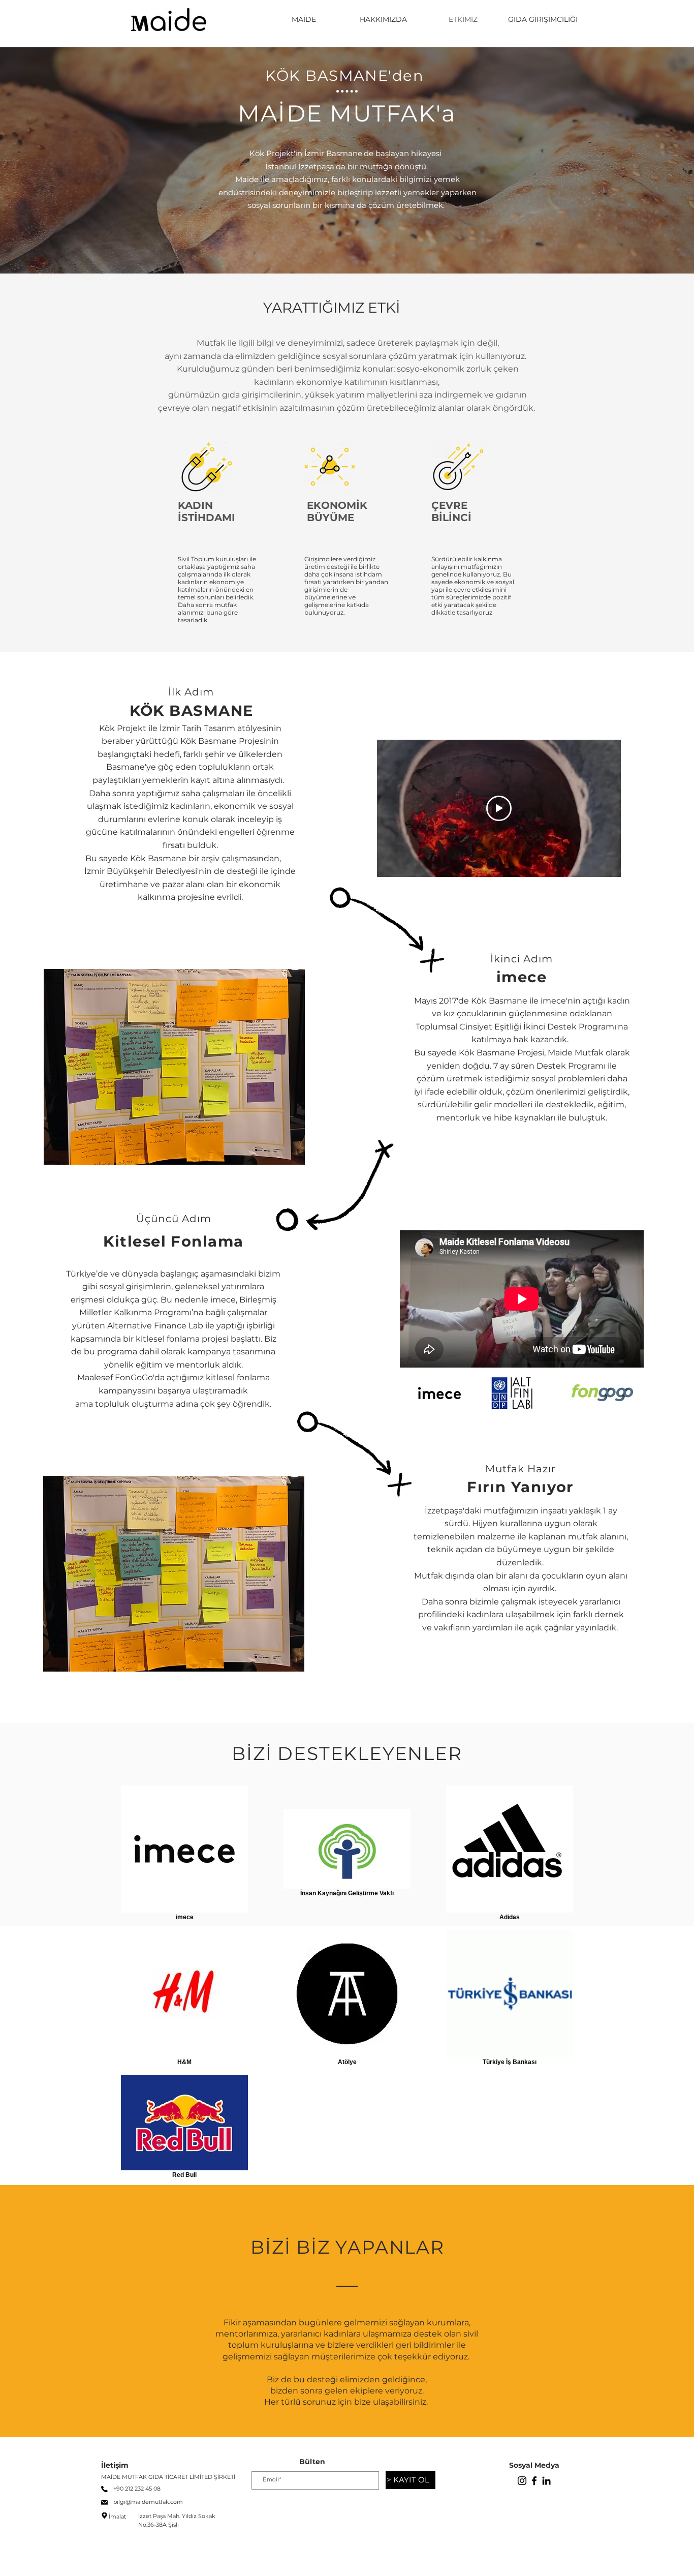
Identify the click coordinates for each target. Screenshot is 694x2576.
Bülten (312, 2462)
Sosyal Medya (534, 2465)
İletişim (115, 2465)
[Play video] (499, 808)
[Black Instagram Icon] (522, 2481)
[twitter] (546, 2481)
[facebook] (534, 2481)
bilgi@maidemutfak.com (148, 2502)
